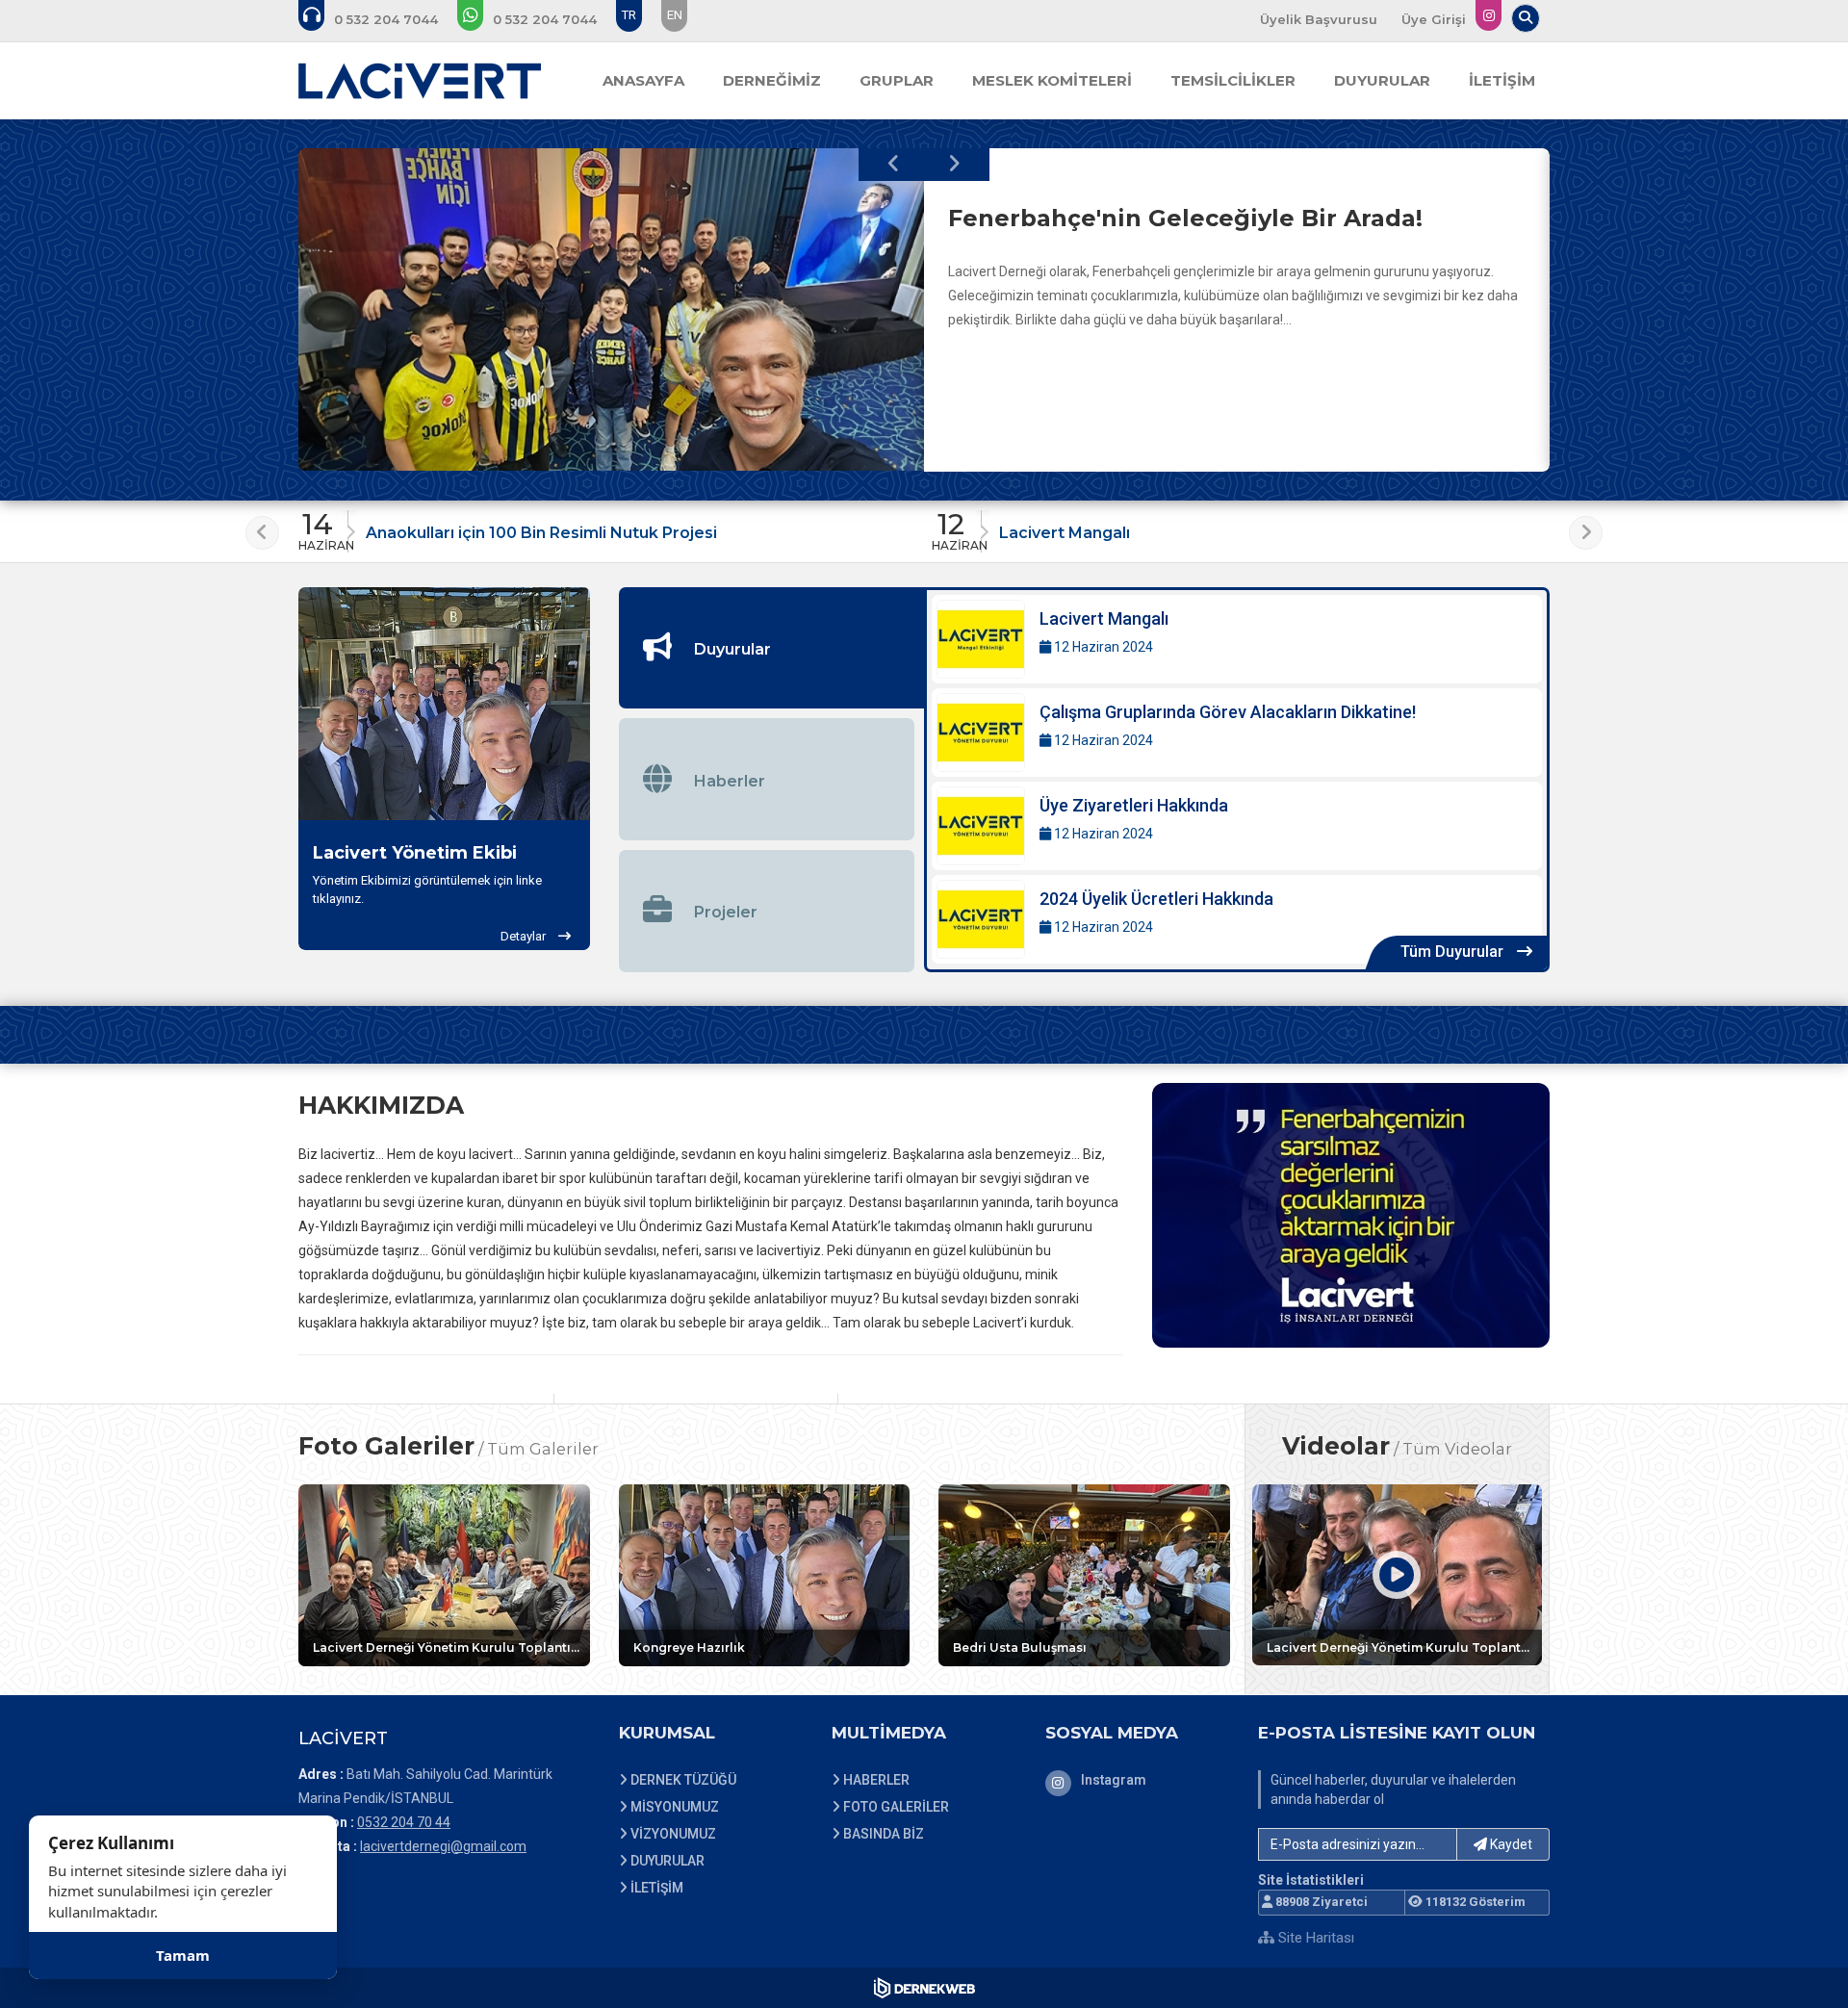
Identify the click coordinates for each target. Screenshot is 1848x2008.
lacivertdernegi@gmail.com (443, 1846)
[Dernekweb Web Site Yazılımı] (924, 1988)
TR (629, 15)
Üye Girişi (1434, 19)
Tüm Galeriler (543, 1449)
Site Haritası (1314, 1938)
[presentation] (894, 165)
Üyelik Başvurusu (1319, 19)
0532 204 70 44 (404, 1822)
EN (675, 15)
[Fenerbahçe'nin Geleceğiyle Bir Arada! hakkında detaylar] (611, 310)
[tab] (772, 648)
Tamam (183, 1955)
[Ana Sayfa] (420, 81)
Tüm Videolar (1457, 1449)
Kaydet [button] (1510, 1844)
